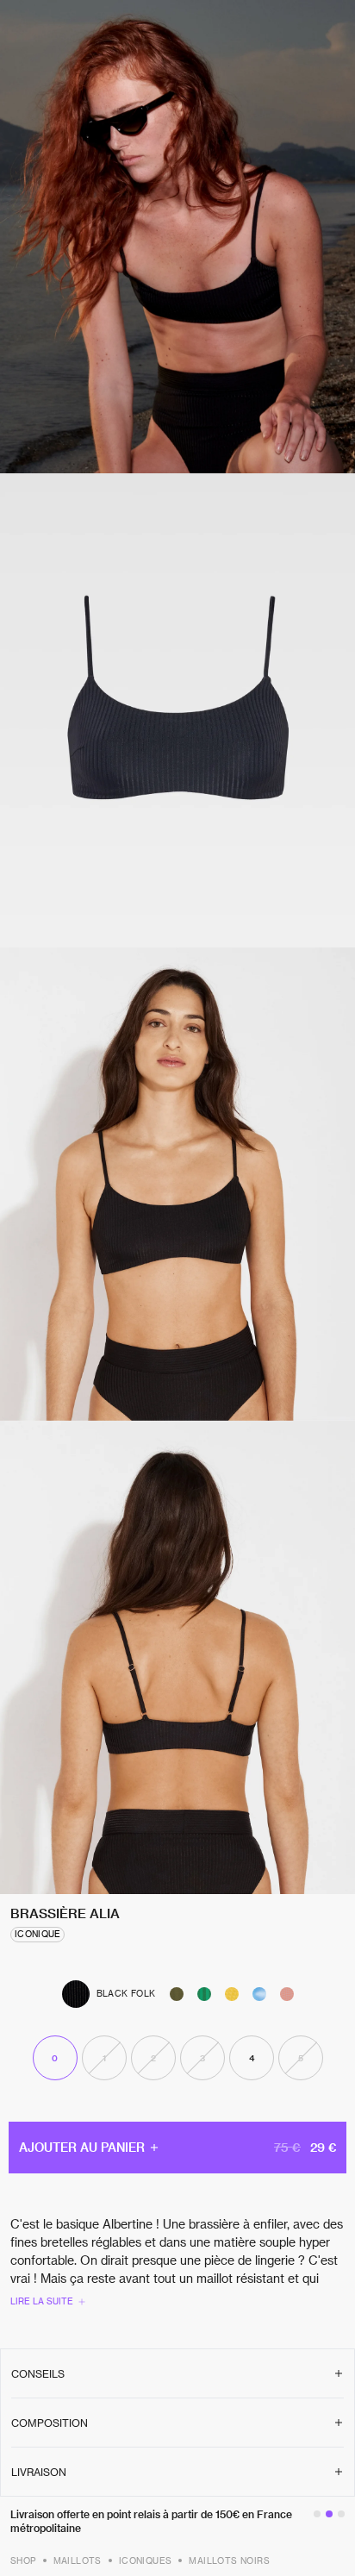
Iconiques (146, 2560)
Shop (23, 2560)
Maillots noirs (229, 2560)
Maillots (78, 2560)
